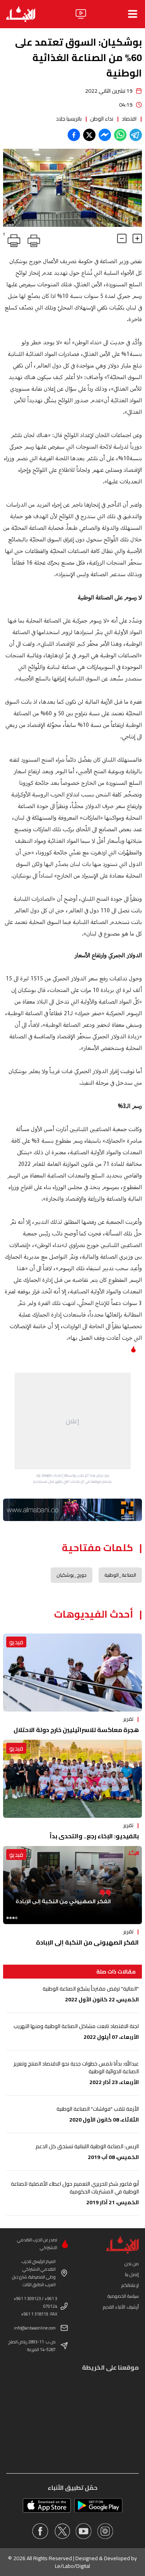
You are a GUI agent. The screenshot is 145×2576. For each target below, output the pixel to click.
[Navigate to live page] (81, 14)
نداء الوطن (102, 119)
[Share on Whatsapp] (120, 135)
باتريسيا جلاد (69, 119)
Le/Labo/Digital (72, 2566)
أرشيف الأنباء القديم (121, 2307)
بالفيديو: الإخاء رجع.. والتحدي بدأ (94, 1836)
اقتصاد (129, 119)
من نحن (132, 2264)
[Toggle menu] (133, 14)
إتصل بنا (132, 2274)
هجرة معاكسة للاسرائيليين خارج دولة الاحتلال (76, 1730)
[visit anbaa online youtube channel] (84, 2531)
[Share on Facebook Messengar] (105, 135)
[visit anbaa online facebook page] (40, 2531)
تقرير (128, 1719)
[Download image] (10, 220)
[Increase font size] (137, 238)
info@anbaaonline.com (35, 2328)
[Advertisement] (73, 1421)
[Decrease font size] (122, 238)
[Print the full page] (32, 239)
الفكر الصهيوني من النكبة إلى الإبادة (87, 1942)
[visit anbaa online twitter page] (62, 2531)
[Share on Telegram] (136, 135)
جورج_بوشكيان (72, 1575)
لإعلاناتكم (130, 2285)
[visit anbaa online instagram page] (105, 2531)
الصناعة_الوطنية (120, 1575)
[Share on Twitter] (89, 135)
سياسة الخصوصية (123, 2296)
